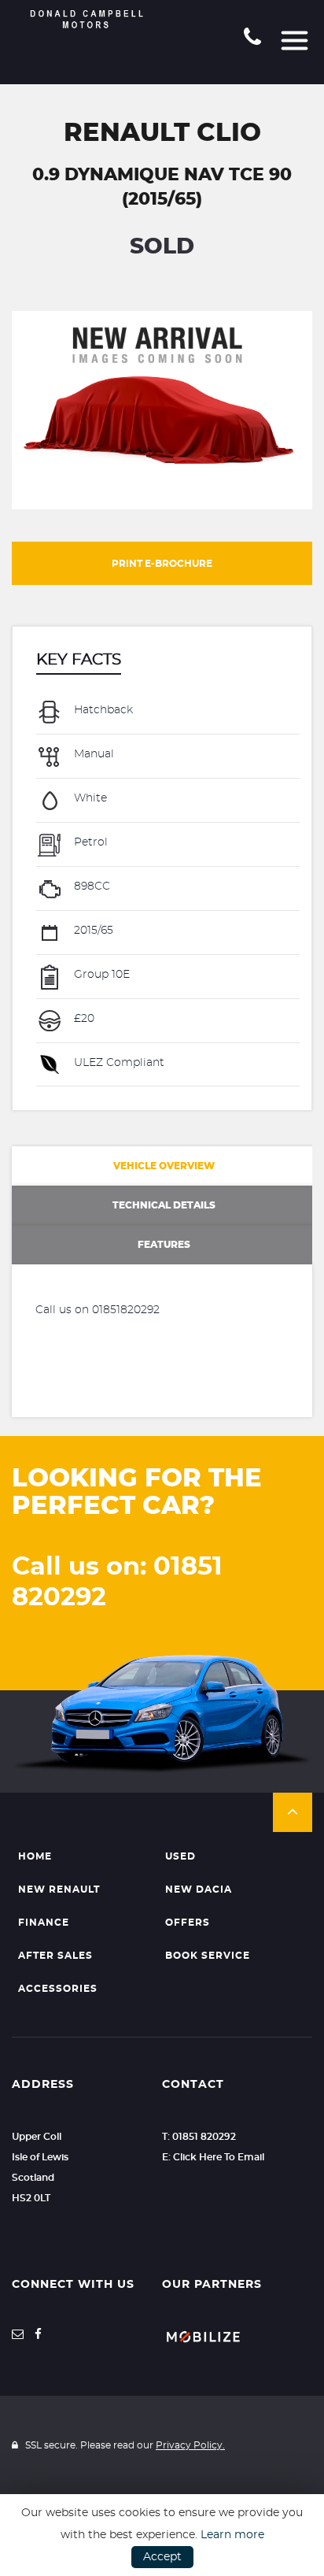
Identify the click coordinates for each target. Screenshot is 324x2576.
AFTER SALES (55, 1956)
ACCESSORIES (58, 1989)
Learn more (232, 2535)
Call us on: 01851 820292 (117, 1582)
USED (180, 1856)
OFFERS (188, 1923)
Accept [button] (162, 2557)
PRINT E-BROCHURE (162, 564)
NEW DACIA (199, 1889)
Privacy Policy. (190, 2445)
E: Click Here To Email (213, 2157)
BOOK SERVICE (208, 1956)
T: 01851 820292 (199, 2137)
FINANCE (44, 1923)
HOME (35, 1856)
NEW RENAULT (59, 1889)
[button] (293, 1812)
